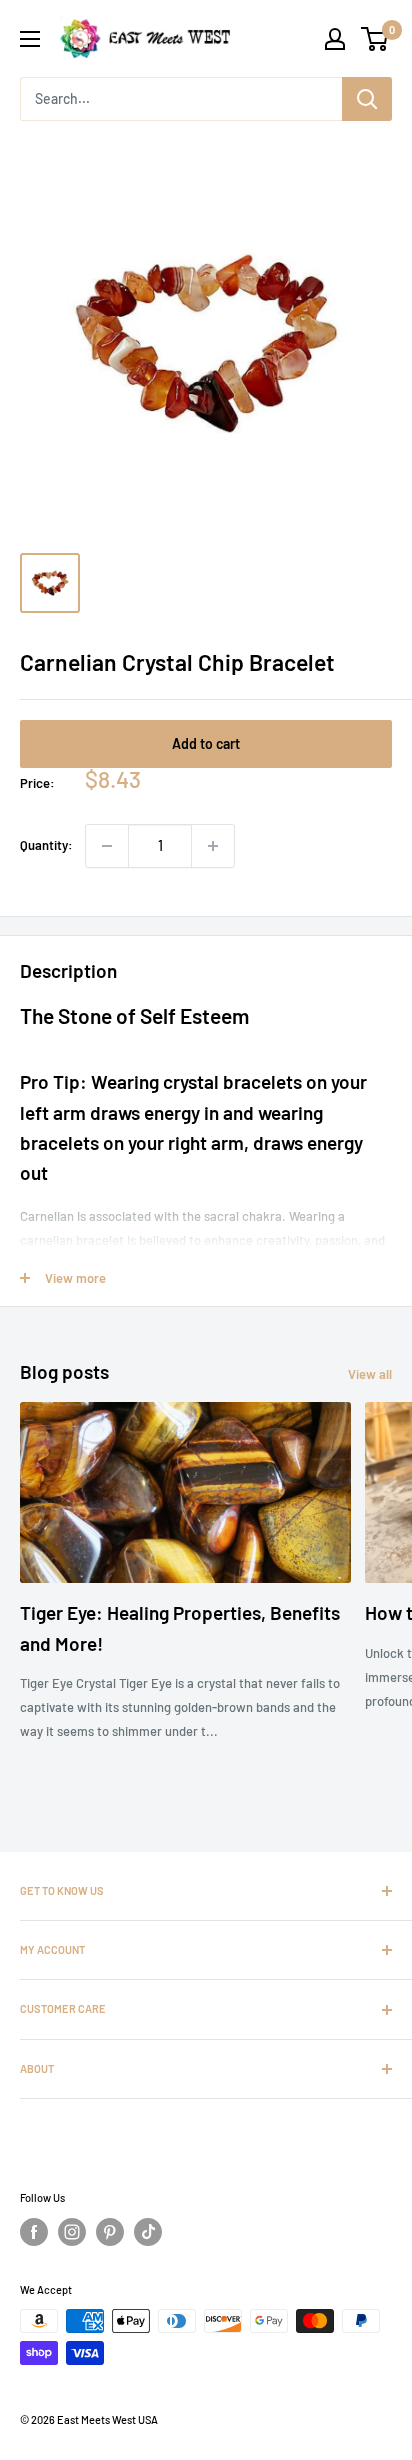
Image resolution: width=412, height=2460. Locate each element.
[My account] (335, 39)
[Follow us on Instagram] (72, 2232)
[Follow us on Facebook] (34, 2232)
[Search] (367, 99)
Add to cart (206, 743)
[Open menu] (30, 39)
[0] (375, 39)
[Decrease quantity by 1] (107, 846)
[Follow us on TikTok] (148, 2232)
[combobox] (181, 99)
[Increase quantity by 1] (213, 846)
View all (370, 1374)
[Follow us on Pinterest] (110, 2232)
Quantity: (46, 845)
